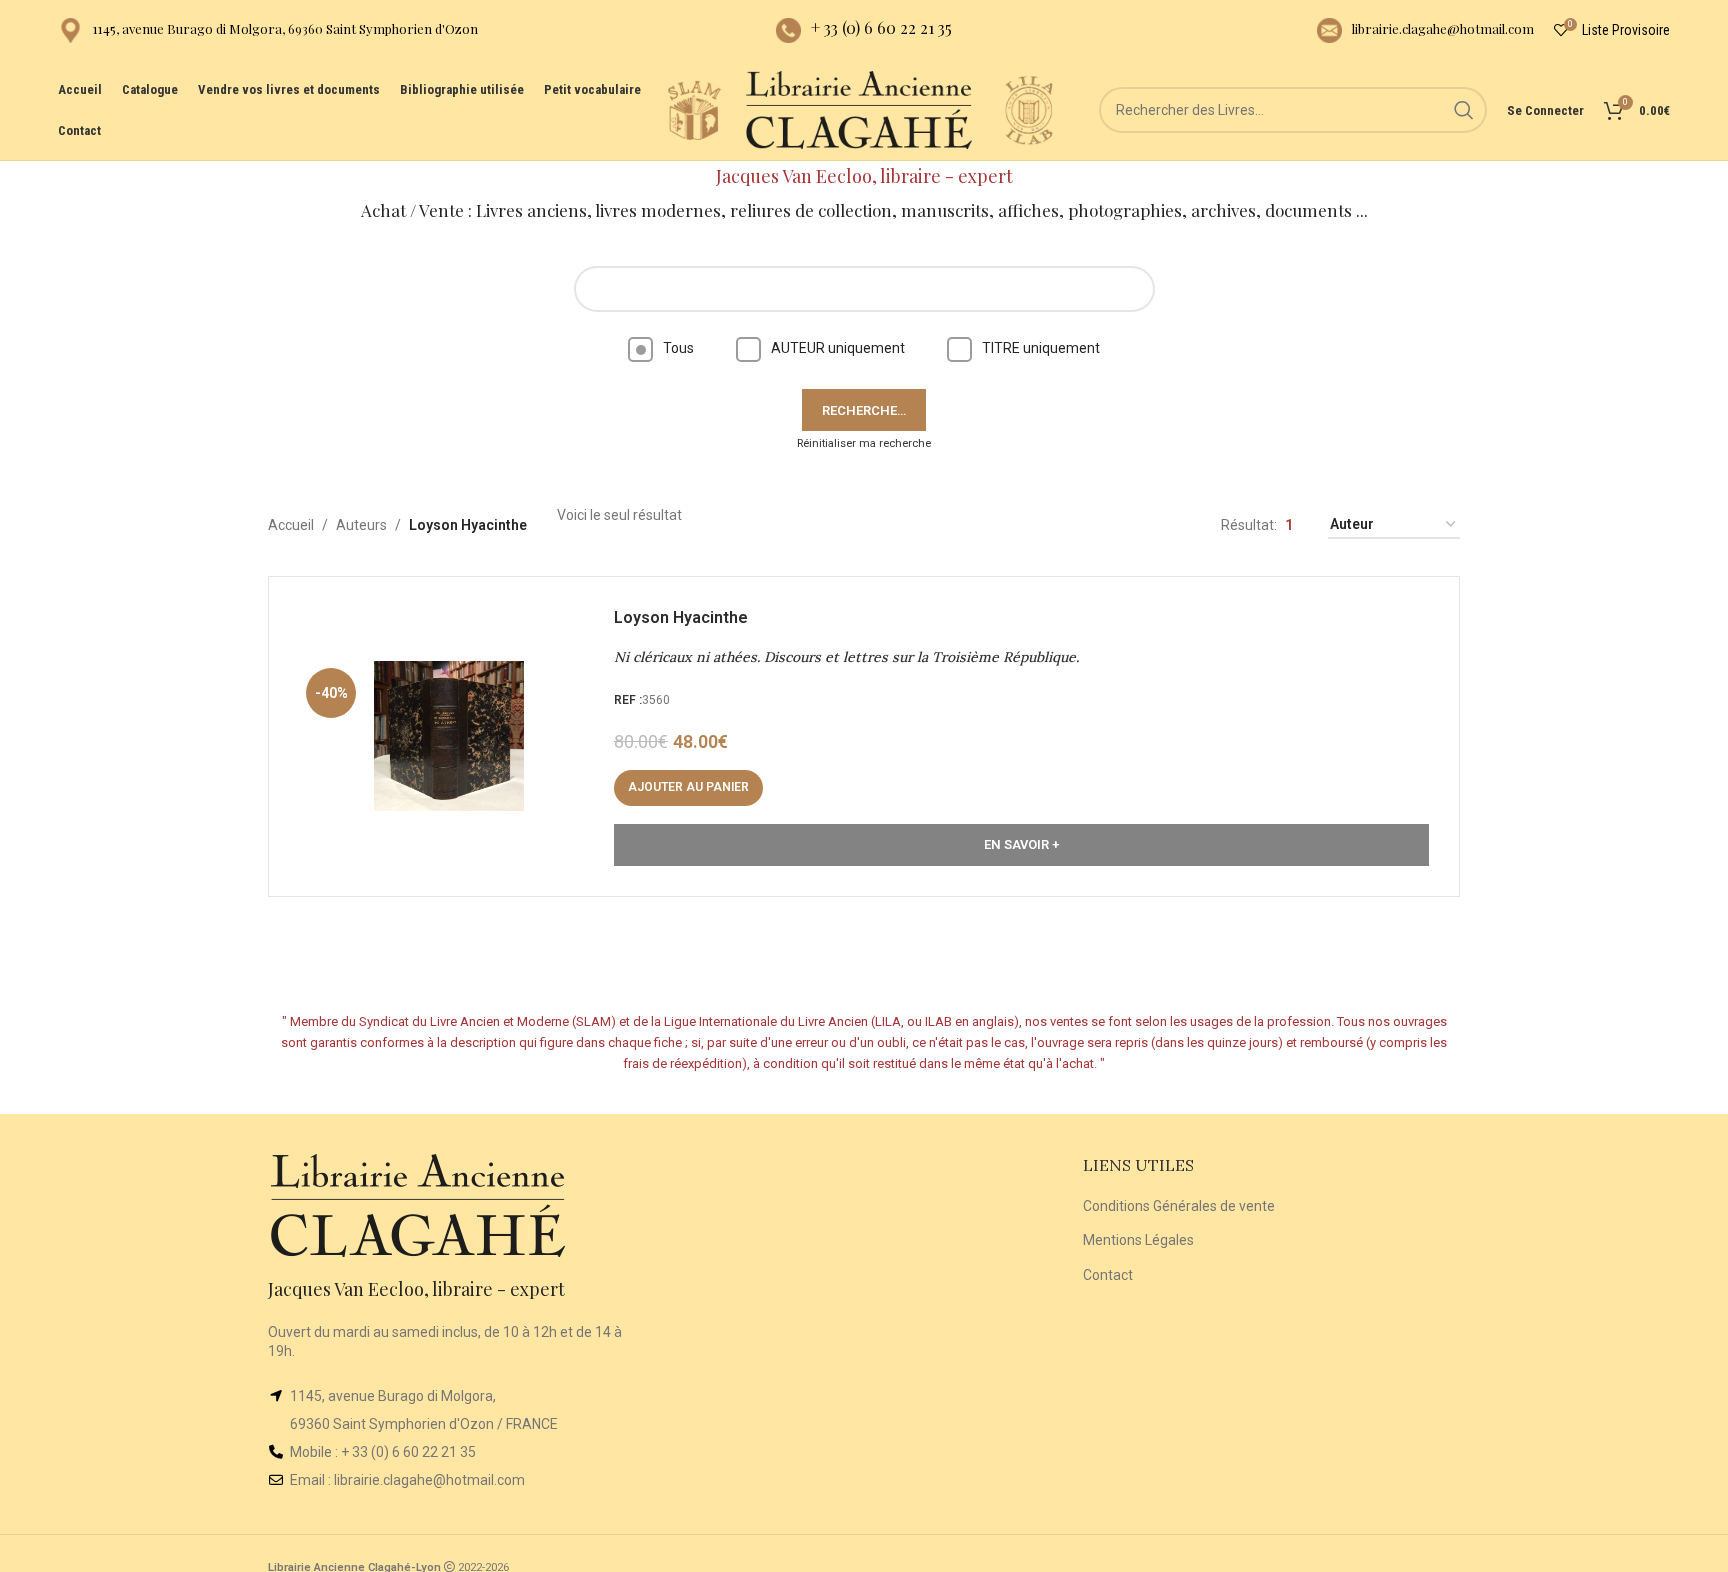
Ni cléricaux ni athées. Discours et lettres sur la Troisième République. (846, 657)
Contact (1108, 1275)
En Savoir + (1021, 844)
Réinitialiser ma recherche (864, 443)
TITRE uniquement (1041, 348)
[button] (688, 788)
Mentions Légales (1138, 1240)
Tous (678, 348)
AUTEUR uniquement (838, 348)
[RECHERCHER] (1464, 110)
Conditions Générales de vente (1179, 1206)
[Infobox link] (268, 30)
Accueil (291, 525)
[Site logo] (694, 109)
